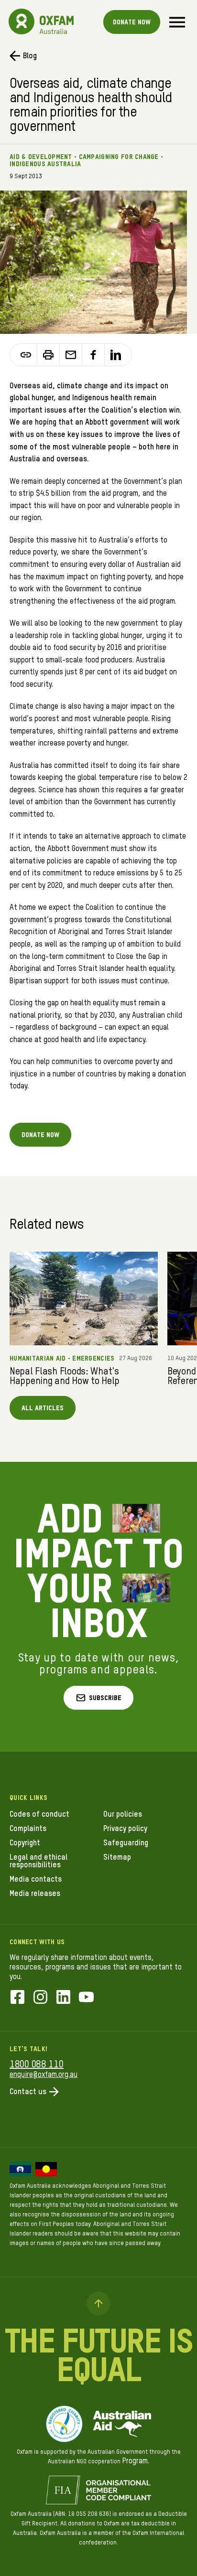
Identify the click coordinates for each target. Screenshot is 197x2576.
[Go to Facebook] (17, 1998)
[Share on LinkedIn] (116, 355)
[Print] (49, 355)
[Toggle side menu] (177, 22)
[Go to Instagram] (40, 1998)
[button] (98, 1698)
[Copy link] (26, 355)
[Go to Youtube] (86, 1998)
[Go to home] (22, 21)
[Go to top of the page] (98, 2303)
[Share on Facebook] (93, 355)
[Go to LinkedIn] (63, 1998)
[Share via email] (71, 355)
